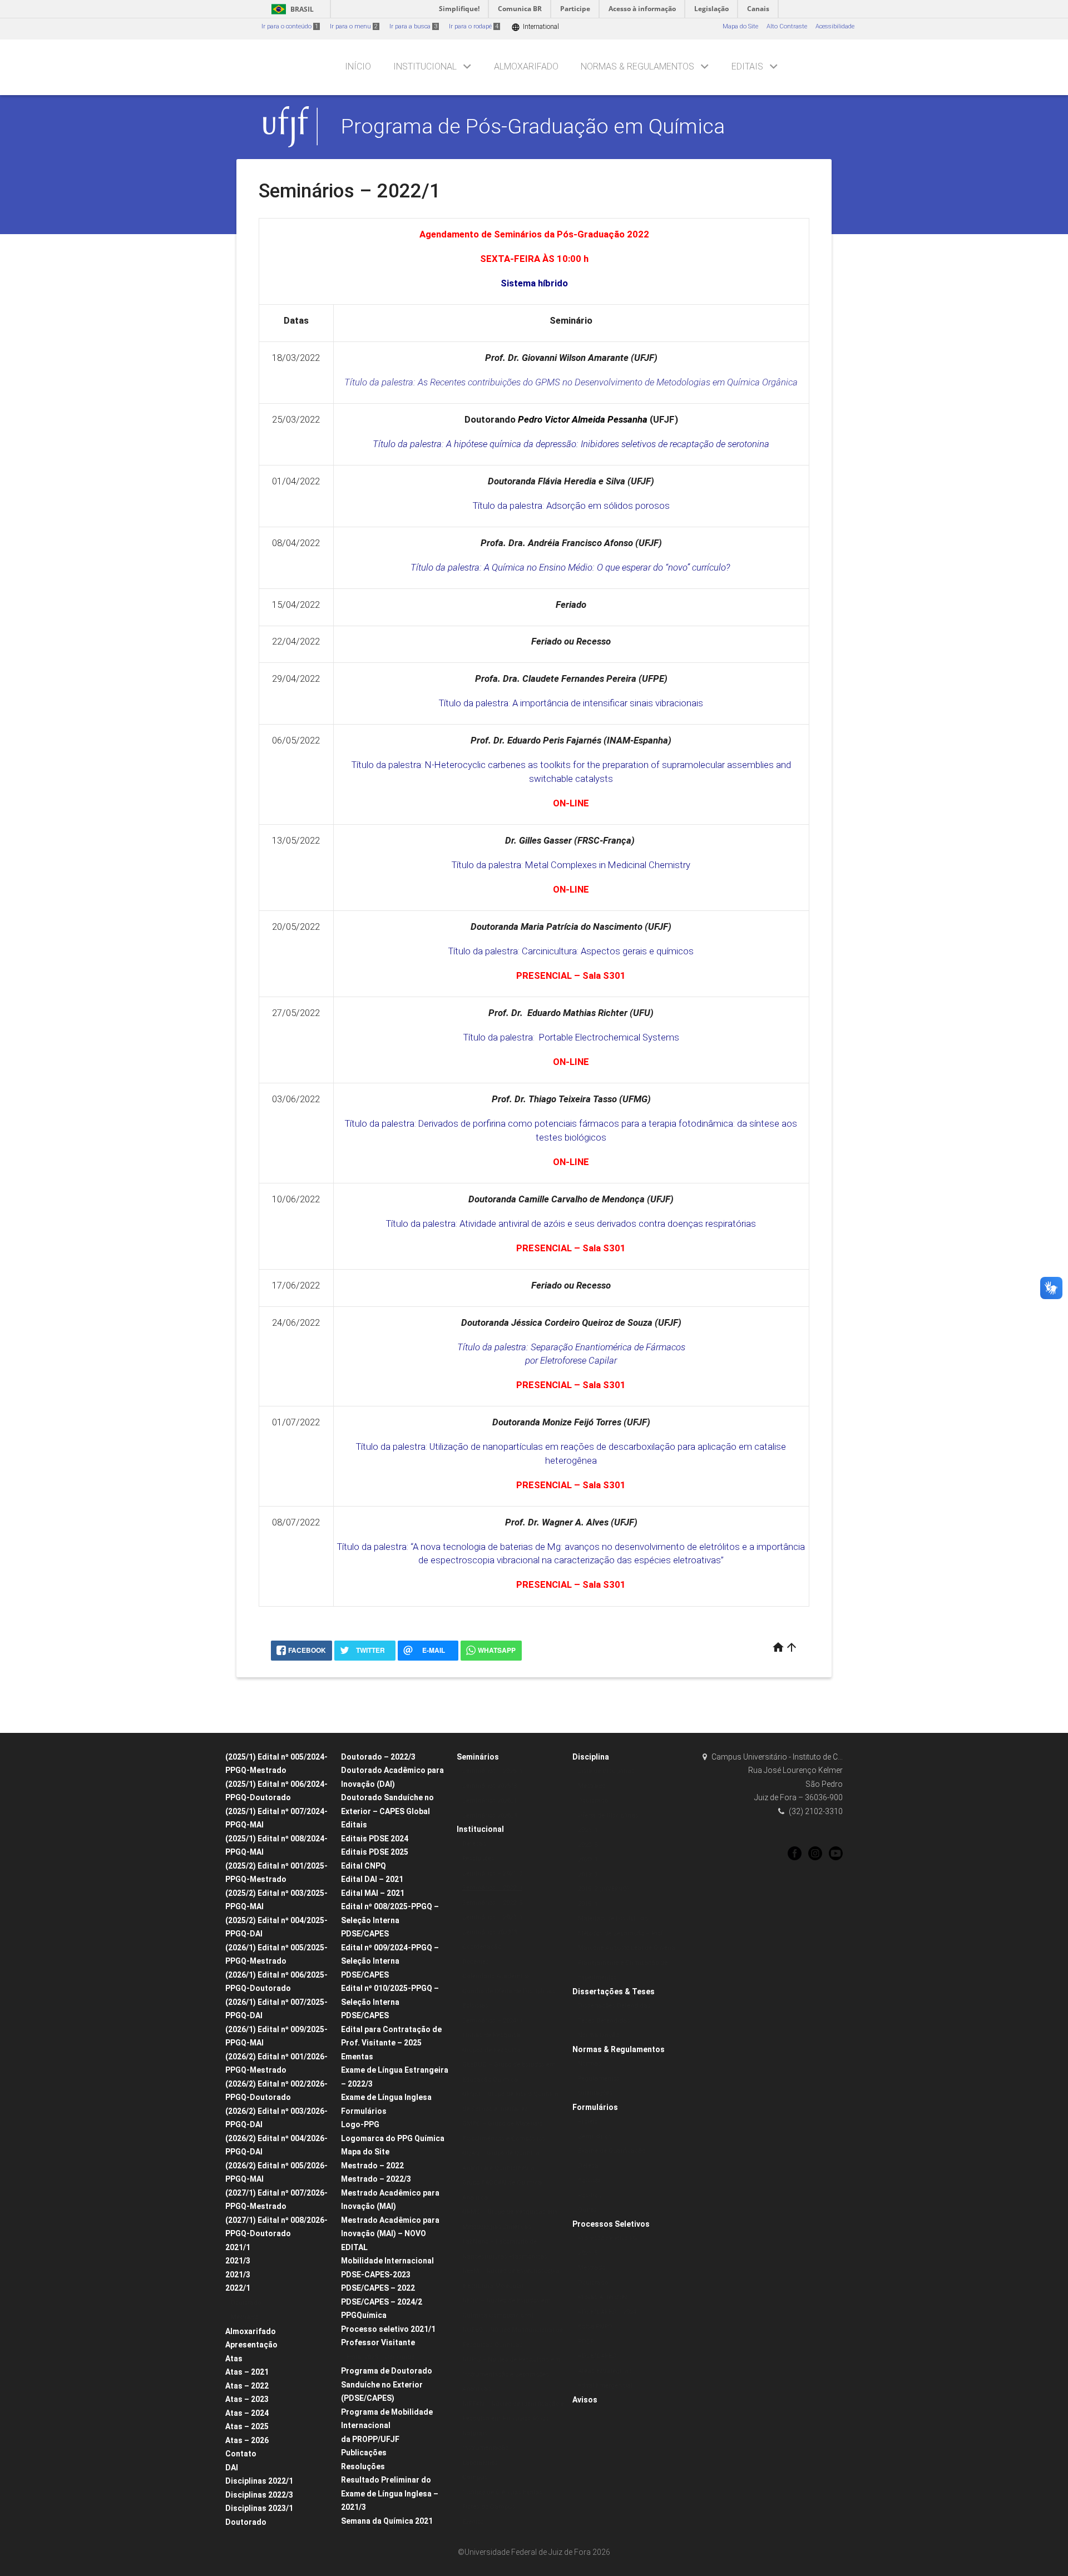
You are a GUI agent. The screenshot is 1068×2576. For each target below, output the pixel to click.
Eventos (473, 2522)
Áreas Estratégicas (605, 2371)
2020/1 (588, 1859)
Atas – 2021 (247, 2372)
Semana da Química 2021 (387, 2521)
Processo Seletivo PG (608, 2238)
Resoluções (363, 2466)
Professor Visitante (378, 2342)
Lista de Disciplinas (606, 1771)
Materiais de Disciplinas (613, 1918)
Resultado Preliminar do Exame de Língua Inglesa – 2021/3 (390, 2493)
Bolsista (589, 2180)
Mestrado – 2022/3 (376, 2179)
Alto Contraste (787, 26)
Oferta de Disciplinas (608, 1815)
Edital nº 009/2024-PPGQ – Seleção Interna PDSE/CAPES (390, 1961)
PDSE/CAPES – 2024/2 (382, 2302)
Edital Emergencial (605, 2386)
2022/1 (238, 2288)
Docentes (476, 1962)
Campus (475, 2477)
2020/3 (588, 1845)
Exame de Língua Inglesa (386, 2097)
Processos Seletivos (611, 2224)
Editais (747, 66)
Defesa (588, 2166)
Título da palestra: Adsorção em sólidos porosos (571, 506)
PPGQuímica (364, 2315)
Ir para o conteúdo (290, 26)
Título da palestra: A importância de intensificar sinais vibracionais (571, 703)
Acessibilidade (835, 26)
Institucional (425, 66)
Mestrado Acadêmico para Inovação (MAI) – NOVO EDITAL (390, 2234)
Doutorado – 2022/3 (378, 1757)
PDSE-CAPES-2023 (376, 2275)
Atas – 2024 (247, 2413)
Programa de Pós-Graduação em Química (533, 126)
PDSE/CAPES (597, 2356)
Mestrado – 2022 (372, 2166)
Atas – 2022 (247, 2386)
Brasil (291, 9)
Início (358, 66)
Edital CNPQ (364, 1866)
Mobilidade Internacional (387, 2261)
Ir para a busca (413, 26)
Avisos (585, 2400)
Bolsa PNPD (595, 2327)
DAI (232, 2468)
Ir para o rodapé (474, 26)
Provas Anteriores (603, 2297)
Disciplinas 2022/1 (259, 2481)
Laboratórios (480, 2463)
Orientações (595, 2093)
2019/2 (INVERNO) (604, 1889)
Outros (587, 2210)
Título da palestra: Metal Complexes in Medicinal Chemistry (571, 865)
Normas (590, 2064)
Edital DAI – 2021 (372, 1879)
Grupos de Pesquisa (491, 2050)
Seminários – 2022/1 (492, 1888)
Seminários (478, 1757)
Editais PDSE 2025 (375, 1852)
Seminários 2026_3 (489, 1815)
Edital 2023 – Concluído (380, 2357)
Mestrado (244, 2317)
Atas (234, 2359)
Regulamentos (599, 2079)
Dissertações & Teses (614, 1992)
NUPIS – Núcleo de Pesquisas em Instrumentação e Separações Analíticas (511, 2374)
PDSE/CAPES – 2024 (607, 2312)
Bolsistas (475, 2006)
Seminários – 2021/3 (492, 1873)
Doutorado (246, 2303)
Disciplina (591, 1757)
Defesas (474, 1844)
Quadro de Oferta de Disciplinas (509, 1991)
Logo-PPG (360, 2124)
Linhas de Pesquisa (491, 2035)
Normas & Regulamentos (637, 66)
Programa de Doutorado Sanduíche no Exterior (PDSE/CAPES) (387, 2384)
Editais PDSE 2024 (375, 1839)
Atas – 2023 (247, 2399)
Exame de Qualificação (612, 2151)
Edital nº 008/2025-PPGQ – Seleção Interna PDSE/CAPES (390, 1920)
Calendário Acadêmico (496, 1976)
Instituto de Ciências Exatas (502, 2492)
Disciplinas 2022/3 (259, 2495)
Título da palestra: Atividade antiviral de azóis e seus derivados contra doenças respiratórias (571, 1223)
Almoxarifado (526, 66)
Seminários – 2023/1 (492, 1917)
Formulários (364, 2111)
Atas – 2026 (247, 2440)
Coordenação (482, 1947)
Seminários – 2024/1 (492, 2021)
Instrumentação (485, 2448)
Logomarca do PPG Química (393, 2138)
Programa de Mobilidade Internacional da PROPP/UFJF (387, 2426)
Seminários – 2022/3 (492, 1903)
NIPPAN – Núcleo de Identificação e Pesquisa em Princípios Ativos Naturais (513, 2419)
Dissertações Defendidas (614, 2006)
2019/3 (588, 1874)
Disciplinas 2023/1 (259, 2508)
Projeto (588, 2121)
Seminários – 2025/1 (492, 1771)
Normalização (599, 2035)
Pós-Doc (590, 2195)
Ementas (357, 2057)
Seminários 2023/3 (489, 1932)
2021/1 (238, 2247)
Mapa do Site (740, 26)
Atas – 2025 (247, 2426)
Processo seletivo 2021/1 (388, 2329)
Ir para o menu (354, 26)
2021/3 (238, 2261)
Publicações (364, 2453)
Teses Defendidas (604, 2021)
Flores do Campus (489, 2507)
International (535, 27)
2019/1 (588, 1904)
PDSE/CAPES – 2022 (378, 2288)
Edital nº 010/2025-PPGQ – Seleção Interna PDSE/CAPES (390, 2002)
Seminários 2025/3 (489, 1786)
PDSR (586, 2342)
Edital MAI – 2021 (373, 1893)
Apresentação (251, 2345)
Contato (241, 2454)
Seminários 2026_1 (489, 1800)
